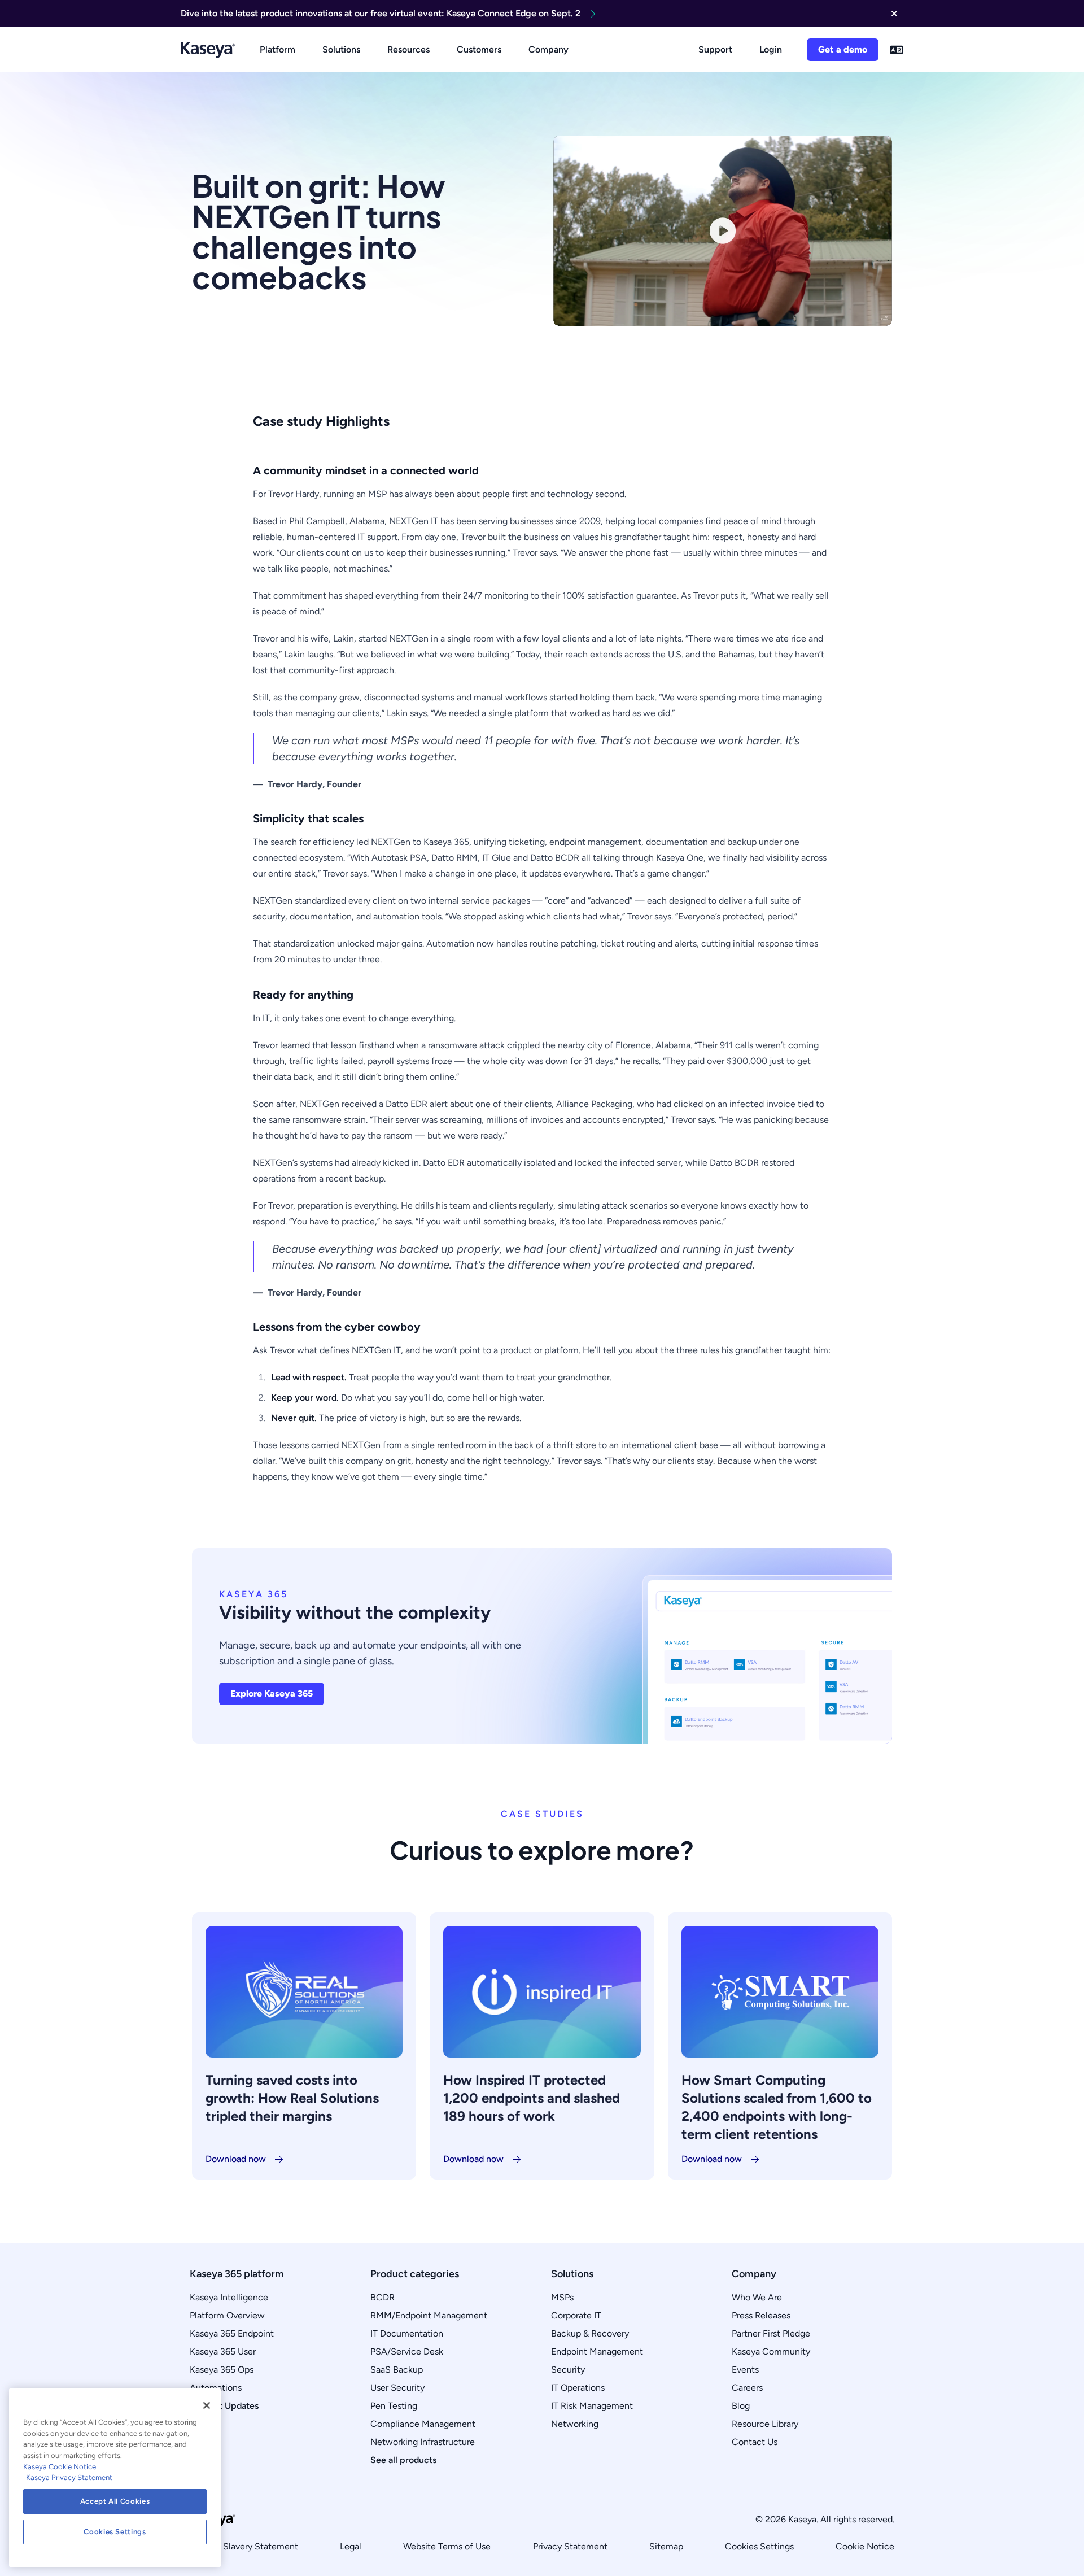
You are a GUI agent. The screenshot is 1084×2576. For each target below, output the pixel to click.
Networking (575, 2424)
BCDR (383, 2297)
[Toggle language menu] (897, 50)
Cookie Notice (865, 2546)
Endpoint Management (597, 2351)
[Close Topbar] (894, 14)
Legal (351, 2546)
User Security (397, 2388)
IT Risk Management (592, 2406)
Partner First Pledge (771, 2333)
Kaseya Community (771, 2351)
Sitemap (666, 2546)
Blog (741, 2406)
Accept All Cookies (115, 2501)
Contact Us (755, 2442)
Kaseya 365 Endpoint (232, 2333)
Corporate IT (576, 2315)
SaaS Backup (397, 2370)
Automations (216, 2388)
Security (568, 2370)
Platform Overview (227, 2315)
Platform (277, 49)
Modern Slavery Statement (244, 2546)
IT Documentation (407, 2333)
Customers (479, 49)
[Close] (207, 2405)
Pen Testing (394, 2406)
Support (715, 49)
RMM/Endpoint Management (429, 2315)
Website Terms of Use (447, 2546)
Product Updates (224, 2406)
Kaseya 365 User (223, 2351)
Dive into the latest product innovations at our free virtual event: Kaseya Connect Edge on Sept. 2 (381, 13)
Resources (408, 49)
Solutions (341, 49)
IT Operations (578, 2388)
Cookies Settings (759, 2546)
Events (745, 2370)
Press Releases (761, 2315)
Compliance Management (423, 2424)
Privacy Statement (570, 2546)
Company (548, 49)
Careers (747, 2388)
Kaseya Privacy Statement (69, 2477)
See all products (403, 2460)
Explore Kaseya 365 (272, 1694)
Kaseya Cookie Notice (60, 2467)
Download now (236, 2159)
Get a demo (843, 49)
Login (771, 49)
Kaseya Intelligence (229, 2297)
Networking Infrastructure (423, 2442)
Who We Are (757, 2297)
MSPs (562, 2297)
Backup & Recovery (590, 2333)
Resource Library (765, 2424)
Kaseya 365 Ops (222, 2370)
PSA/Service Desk (407, 2351)
